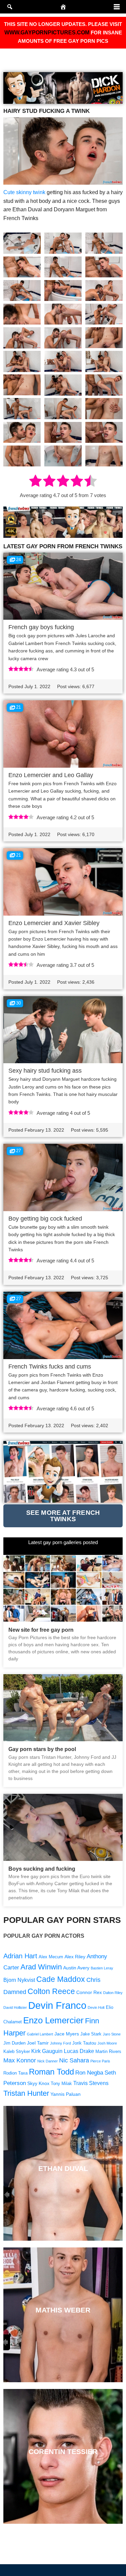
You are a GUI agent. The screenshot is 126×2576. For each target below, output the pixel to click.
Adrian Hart (20, 1956)
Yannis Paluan (66, 2094)
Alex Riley (75, 1957)
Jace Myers (67, 2034)
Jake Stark (91, 2034)
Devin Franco (57, 2005)
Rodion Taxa (15, 2073)
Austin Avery (76, 1968)
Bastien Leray (102, 1968)
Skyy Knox (38, 2083)
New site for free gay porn (41, 1630)
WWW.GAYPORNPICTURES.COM (47, 33)
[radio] (35, 482)
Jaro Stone (112, 2034)
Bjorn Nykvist (19, 1980)
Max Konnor (20, 2060)
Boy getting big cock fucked (45, 1219)
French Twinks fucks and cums (50, 1367)
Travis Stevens (91, 2083)
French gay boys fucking (41, 627)
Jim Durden (14, 2043)
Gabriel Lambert (40, 2034)
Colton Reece (51, 1991)
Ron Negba (89, 2073)
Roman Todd (51, 2072)
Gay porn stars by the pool (42, 1749)
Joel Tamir (38, 2043)
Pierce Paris (100, 2061)
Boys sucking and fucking (42, 1869)
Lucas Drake (79, 2051)
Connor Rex (89, 1992)
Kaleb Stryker (17, 2052)
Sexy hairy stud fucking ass (45, 1071)
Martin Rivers (108, 2052)
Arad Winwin (41, 1967)
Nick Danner (48, 2061)
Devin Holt (96, 2007)
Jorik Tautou (84, 2043)
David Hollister (15, 2007)
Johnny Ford (60, 2043)
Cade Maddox (61, 1979)
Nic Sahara (74, 2060)
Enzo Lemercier (53, 2020)
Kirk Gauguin (47, 2051)
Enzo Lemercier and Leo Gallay (51, 775)
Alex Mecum (51, 1957)
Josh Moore (107, 2043)
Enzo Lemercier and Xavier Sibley (54, 923)
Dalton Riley (113, 1993)
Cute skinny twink (24, 192)
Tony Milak (61, 2084)
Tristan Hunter (26, 2093)
